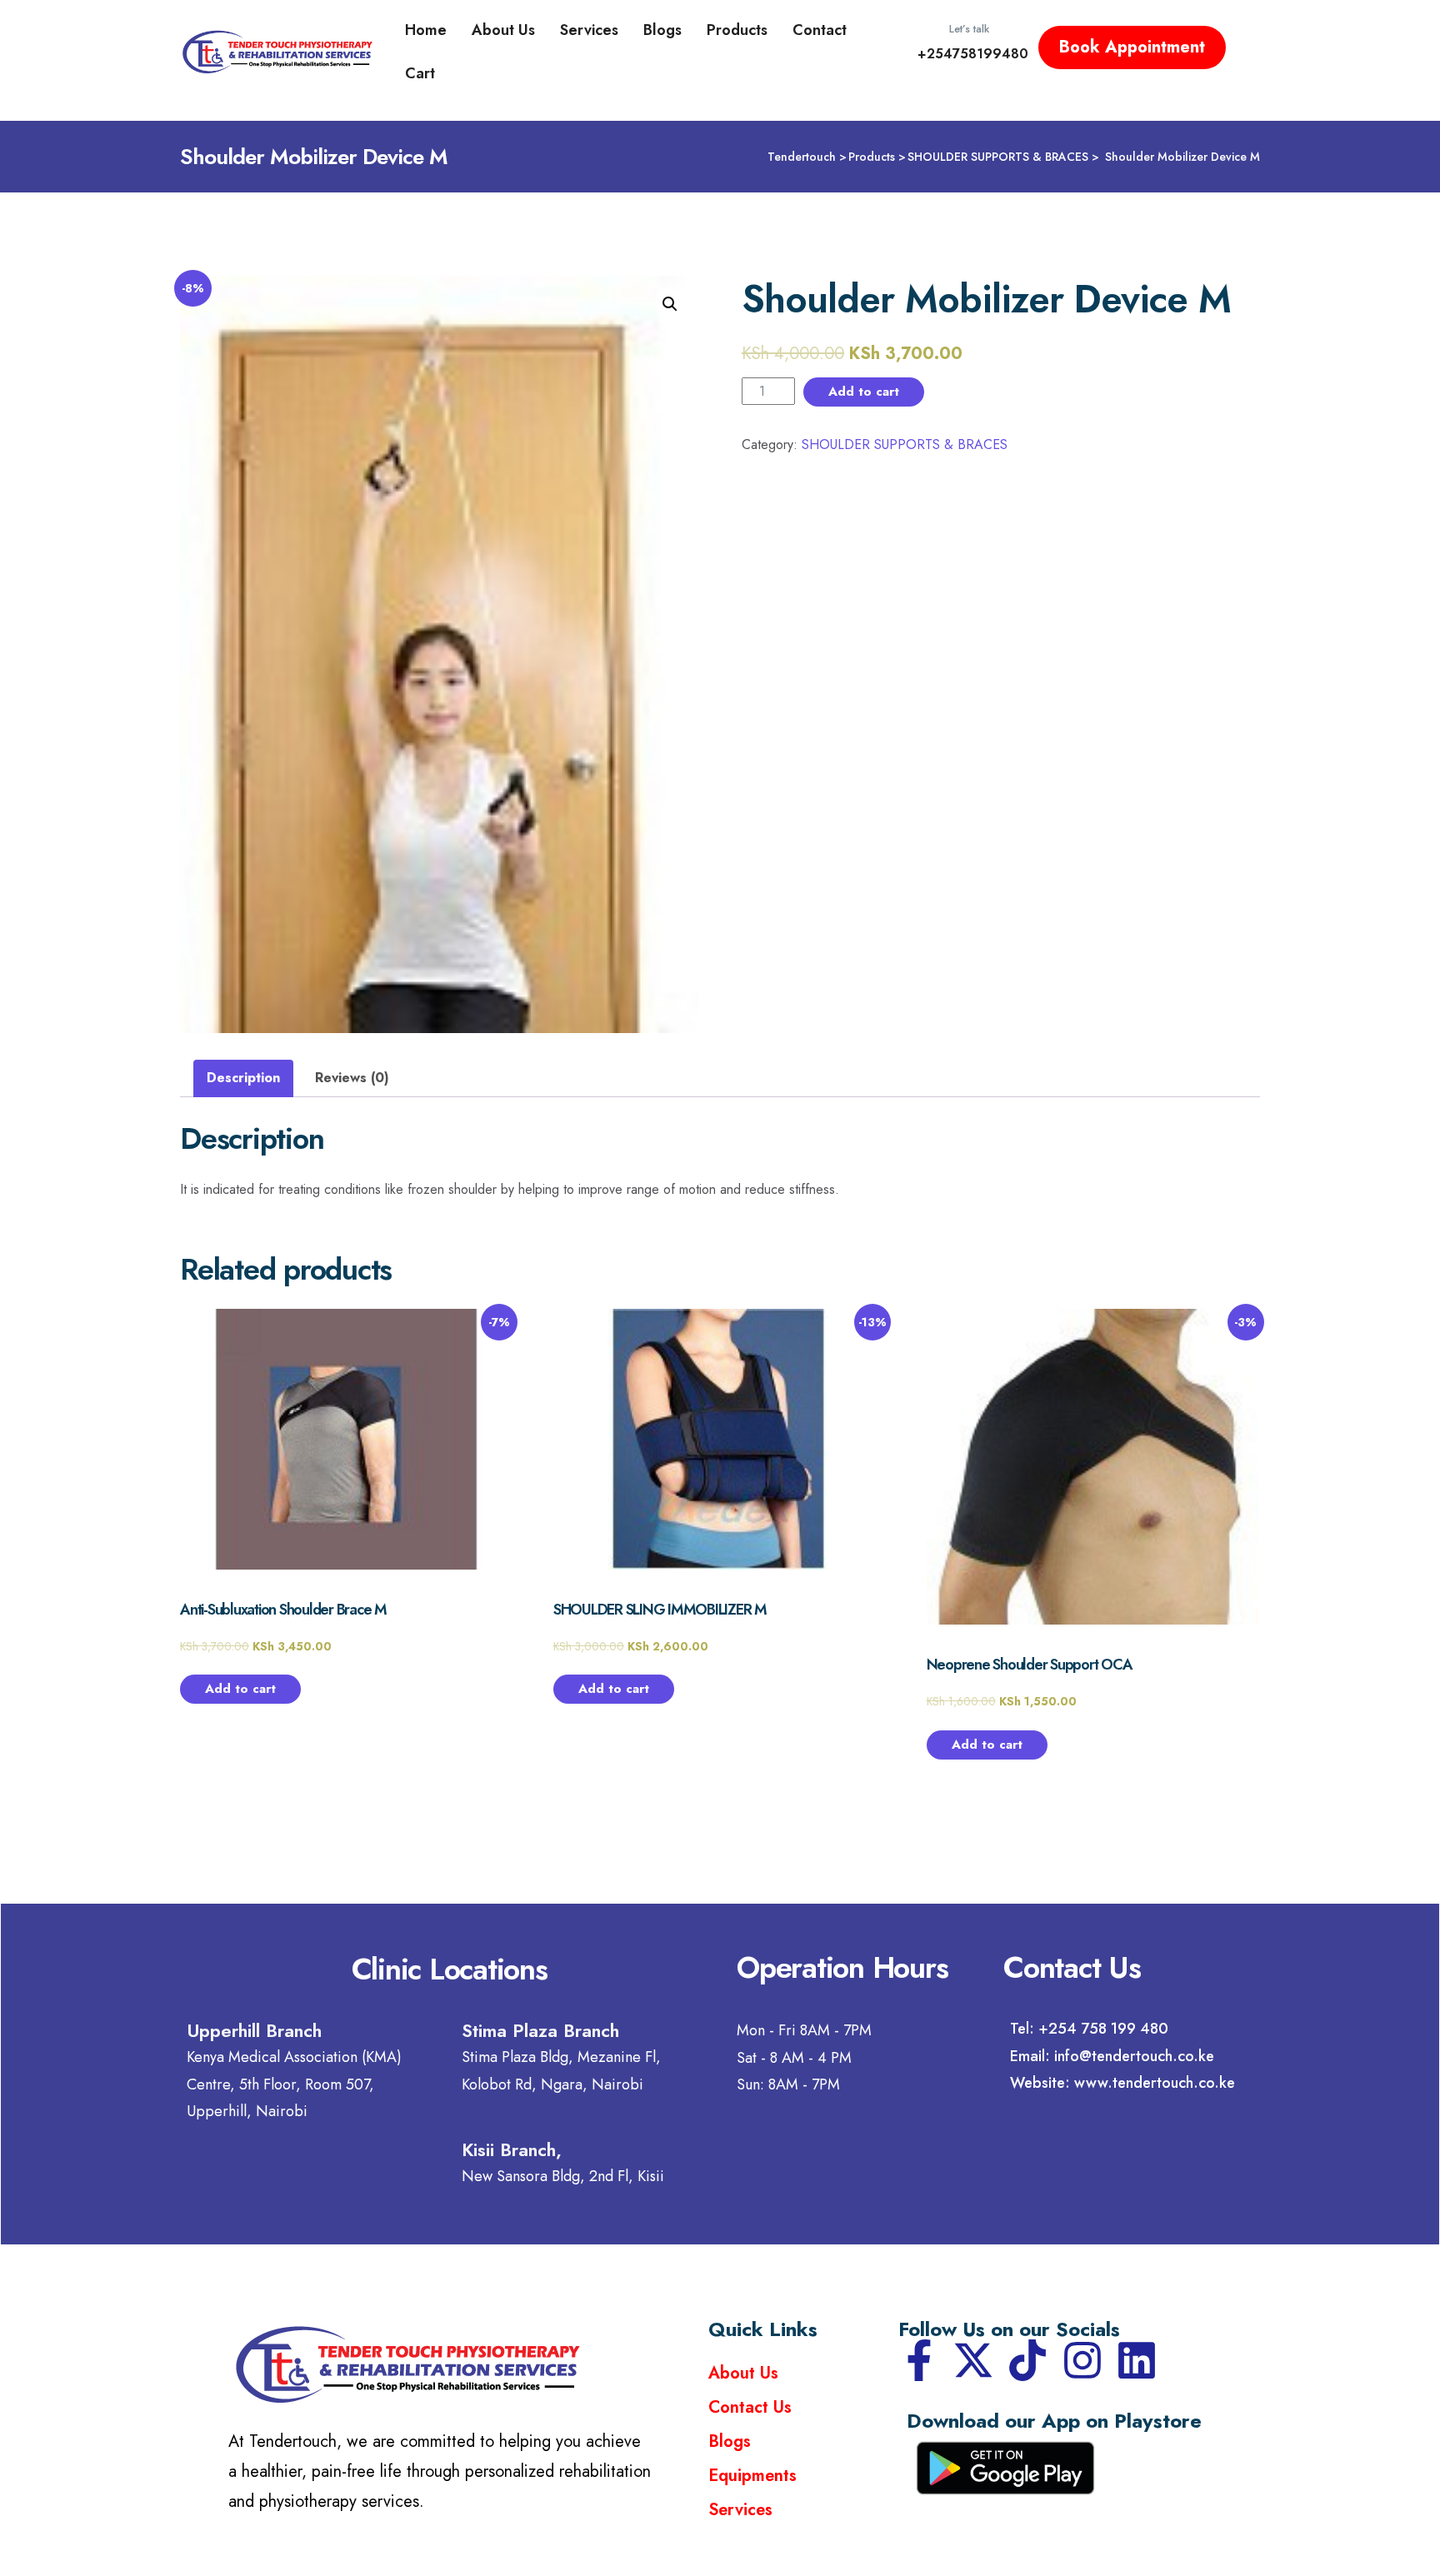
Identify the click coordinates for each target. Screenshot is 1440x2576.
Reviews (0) (352, 1078)
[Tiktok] (1027, 2360)
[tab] (243, 1078)
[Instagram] (1082, 2360)
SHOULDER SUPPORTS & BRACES (905, 444)
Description (243, 1078)
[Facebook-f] (919, 2360)
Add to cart (864, 392)
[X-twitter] (973, 2360)
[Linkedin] (1137, 2360)
